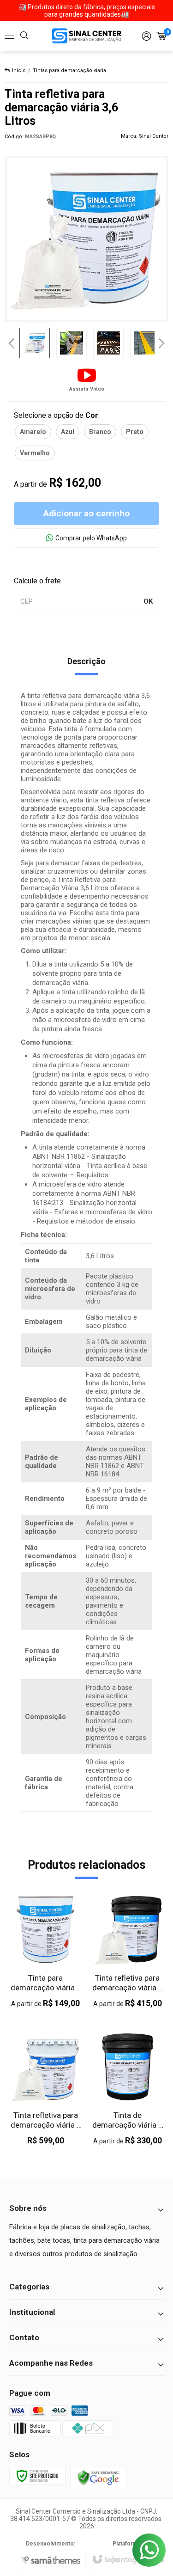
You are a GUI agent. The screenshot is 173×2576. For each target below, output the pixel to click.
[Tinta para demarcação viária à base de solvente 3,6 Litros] (46, 1951)
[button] (87, 379)
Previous (12, 343)
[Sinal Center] (87, 36)
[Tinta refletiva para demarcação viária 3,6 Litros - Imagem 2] (72, 343)
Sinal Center (154, 136)
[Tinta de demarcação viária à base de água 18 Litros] (128, 2089)
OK (148, 601)
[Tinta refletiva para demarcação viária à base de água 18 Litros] (128, 1951)
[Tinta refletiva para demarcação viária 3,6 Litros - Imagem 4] (145, 343)
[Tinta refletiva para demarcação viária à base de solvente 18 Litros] (46, 2089)
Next (162, 340)
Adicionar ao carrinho (86, 513)
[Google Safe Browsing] (98, 2478)
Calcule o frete (37, 581)
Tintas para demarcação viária (69, 70)
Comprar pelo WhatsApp (91, 538)
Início (19, 70)
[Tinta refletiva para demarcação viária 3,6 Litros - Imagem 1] (35, 343)
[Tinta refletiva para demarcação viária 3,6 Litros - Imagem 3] (108, 343)
